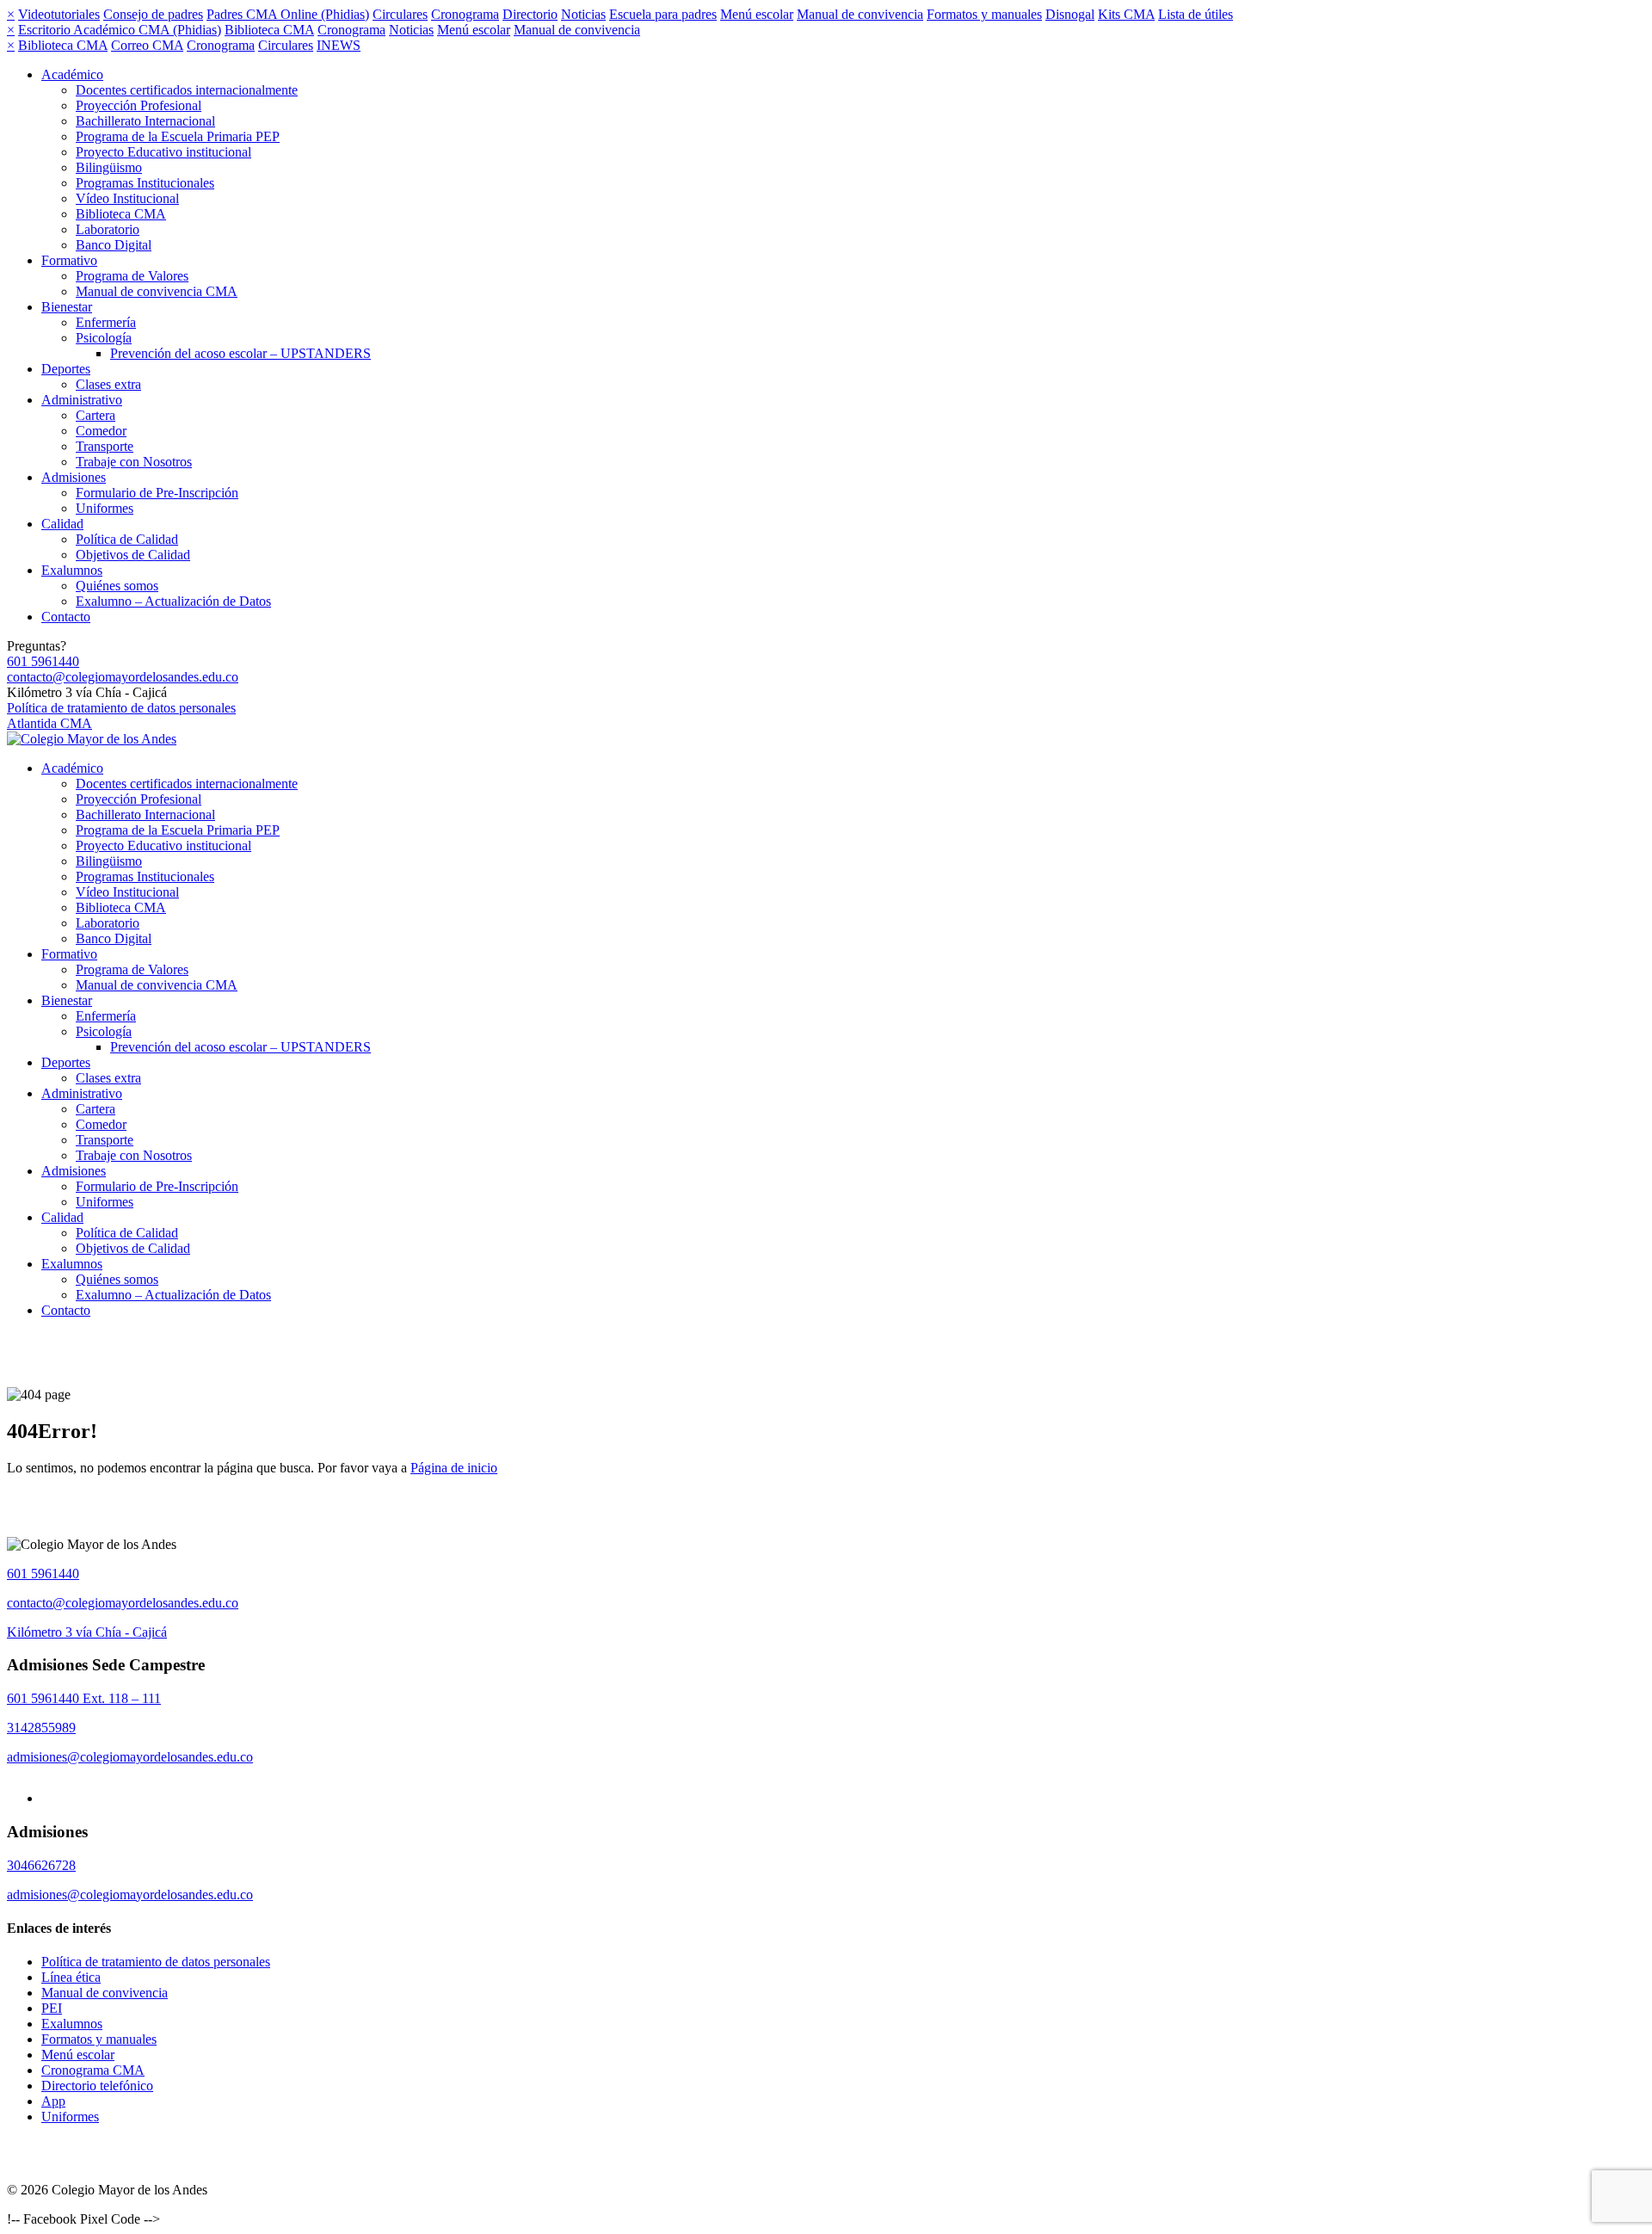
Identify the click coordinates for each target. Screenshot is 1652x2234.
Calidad (62, 524)
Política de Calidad (127, 539)
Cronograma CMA (93, 2070)
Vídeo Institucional (127, 198)
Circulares (400, 14)
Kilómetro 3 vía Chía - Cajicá (87, 1632)
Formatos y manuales (984, 14)
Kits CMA (1126, 14)
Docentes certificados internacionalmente (187, 90)
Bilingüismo (109, 167)
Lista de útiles (1196, 14)
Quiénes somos (117, 586)
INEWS (339, 45)
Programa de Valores (132, 276)
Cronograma (465, 14)
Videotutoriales (59, 14)
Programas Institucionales (145, 183)
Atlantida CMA (49, 723)
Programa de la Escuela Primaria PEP (178, 136)
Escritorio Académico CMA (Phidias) (120, 30)
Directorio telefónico (97, 2086)
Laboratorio (108, 229)
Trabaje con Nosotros (134, 462)
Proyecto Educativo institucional (163, 152)
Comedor (101, 431)
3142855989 (41, 1728)
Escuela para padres (663, 14)
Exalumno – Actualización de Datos (173, 601)
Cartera (96, 415)
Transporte (105, 446)
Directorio (530, 14)
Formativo (69, 260)
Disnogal (1070, 14)
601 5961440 (43, 661)
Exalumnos (72, 570)
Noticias (583, 14)
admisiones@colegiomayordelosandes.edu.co (130, 1757)
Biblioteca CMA (269, 30)
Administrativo (82, 400)
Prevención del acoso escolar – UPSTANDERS (240, 353)
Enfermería (106, 322)
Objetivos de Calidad (133, 555)
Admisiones (74, 477)
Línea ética (71, 1977)
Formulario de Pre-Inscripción (157, 493)
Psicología (104, 338)
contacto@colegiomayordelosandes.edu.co (123, 677)
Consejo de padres (153, 14)
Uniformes (105, 508)
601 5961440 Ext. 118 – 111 (84, 1698)
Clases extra (108, 384)
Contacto (66, 617)
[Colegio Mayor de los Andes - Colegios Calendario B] (92, 739)
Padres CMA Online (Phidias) (288, 14)
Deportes (66, 369)
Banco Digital (114, 245)
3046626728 (41, 1865)
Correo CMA (147, 45)
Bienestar (67, 307)
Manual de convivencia (860, 14)
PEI (52, 2008)
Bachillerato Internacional (145, 121)
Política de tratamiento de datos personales (121, 708)
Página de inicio (454, 1468)
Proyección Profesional (139, 105)
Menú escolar (757, 14)
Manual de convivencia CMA (157, 291)
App (53, 2101)
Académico (72, 74)
